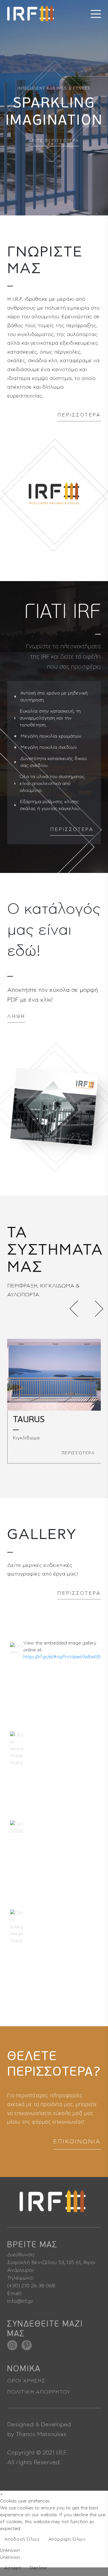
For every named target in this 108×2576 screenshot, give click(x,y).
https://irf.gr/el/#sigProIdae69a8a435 (62, 1657)
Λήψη (16, 1016)
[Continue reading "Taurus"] (54, 1375)
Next (95, 1309)
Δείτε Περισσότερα (54, 141)
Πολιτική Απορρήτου (39, 2392)
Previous (78, 1309)
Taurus (29, 1420)
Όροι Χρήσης (26, 2381)
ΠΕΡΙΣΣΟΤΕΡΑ (79, 415)
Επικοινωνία (77, 2142)
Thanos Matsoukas (41, 2434)
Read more (91, 2555)
